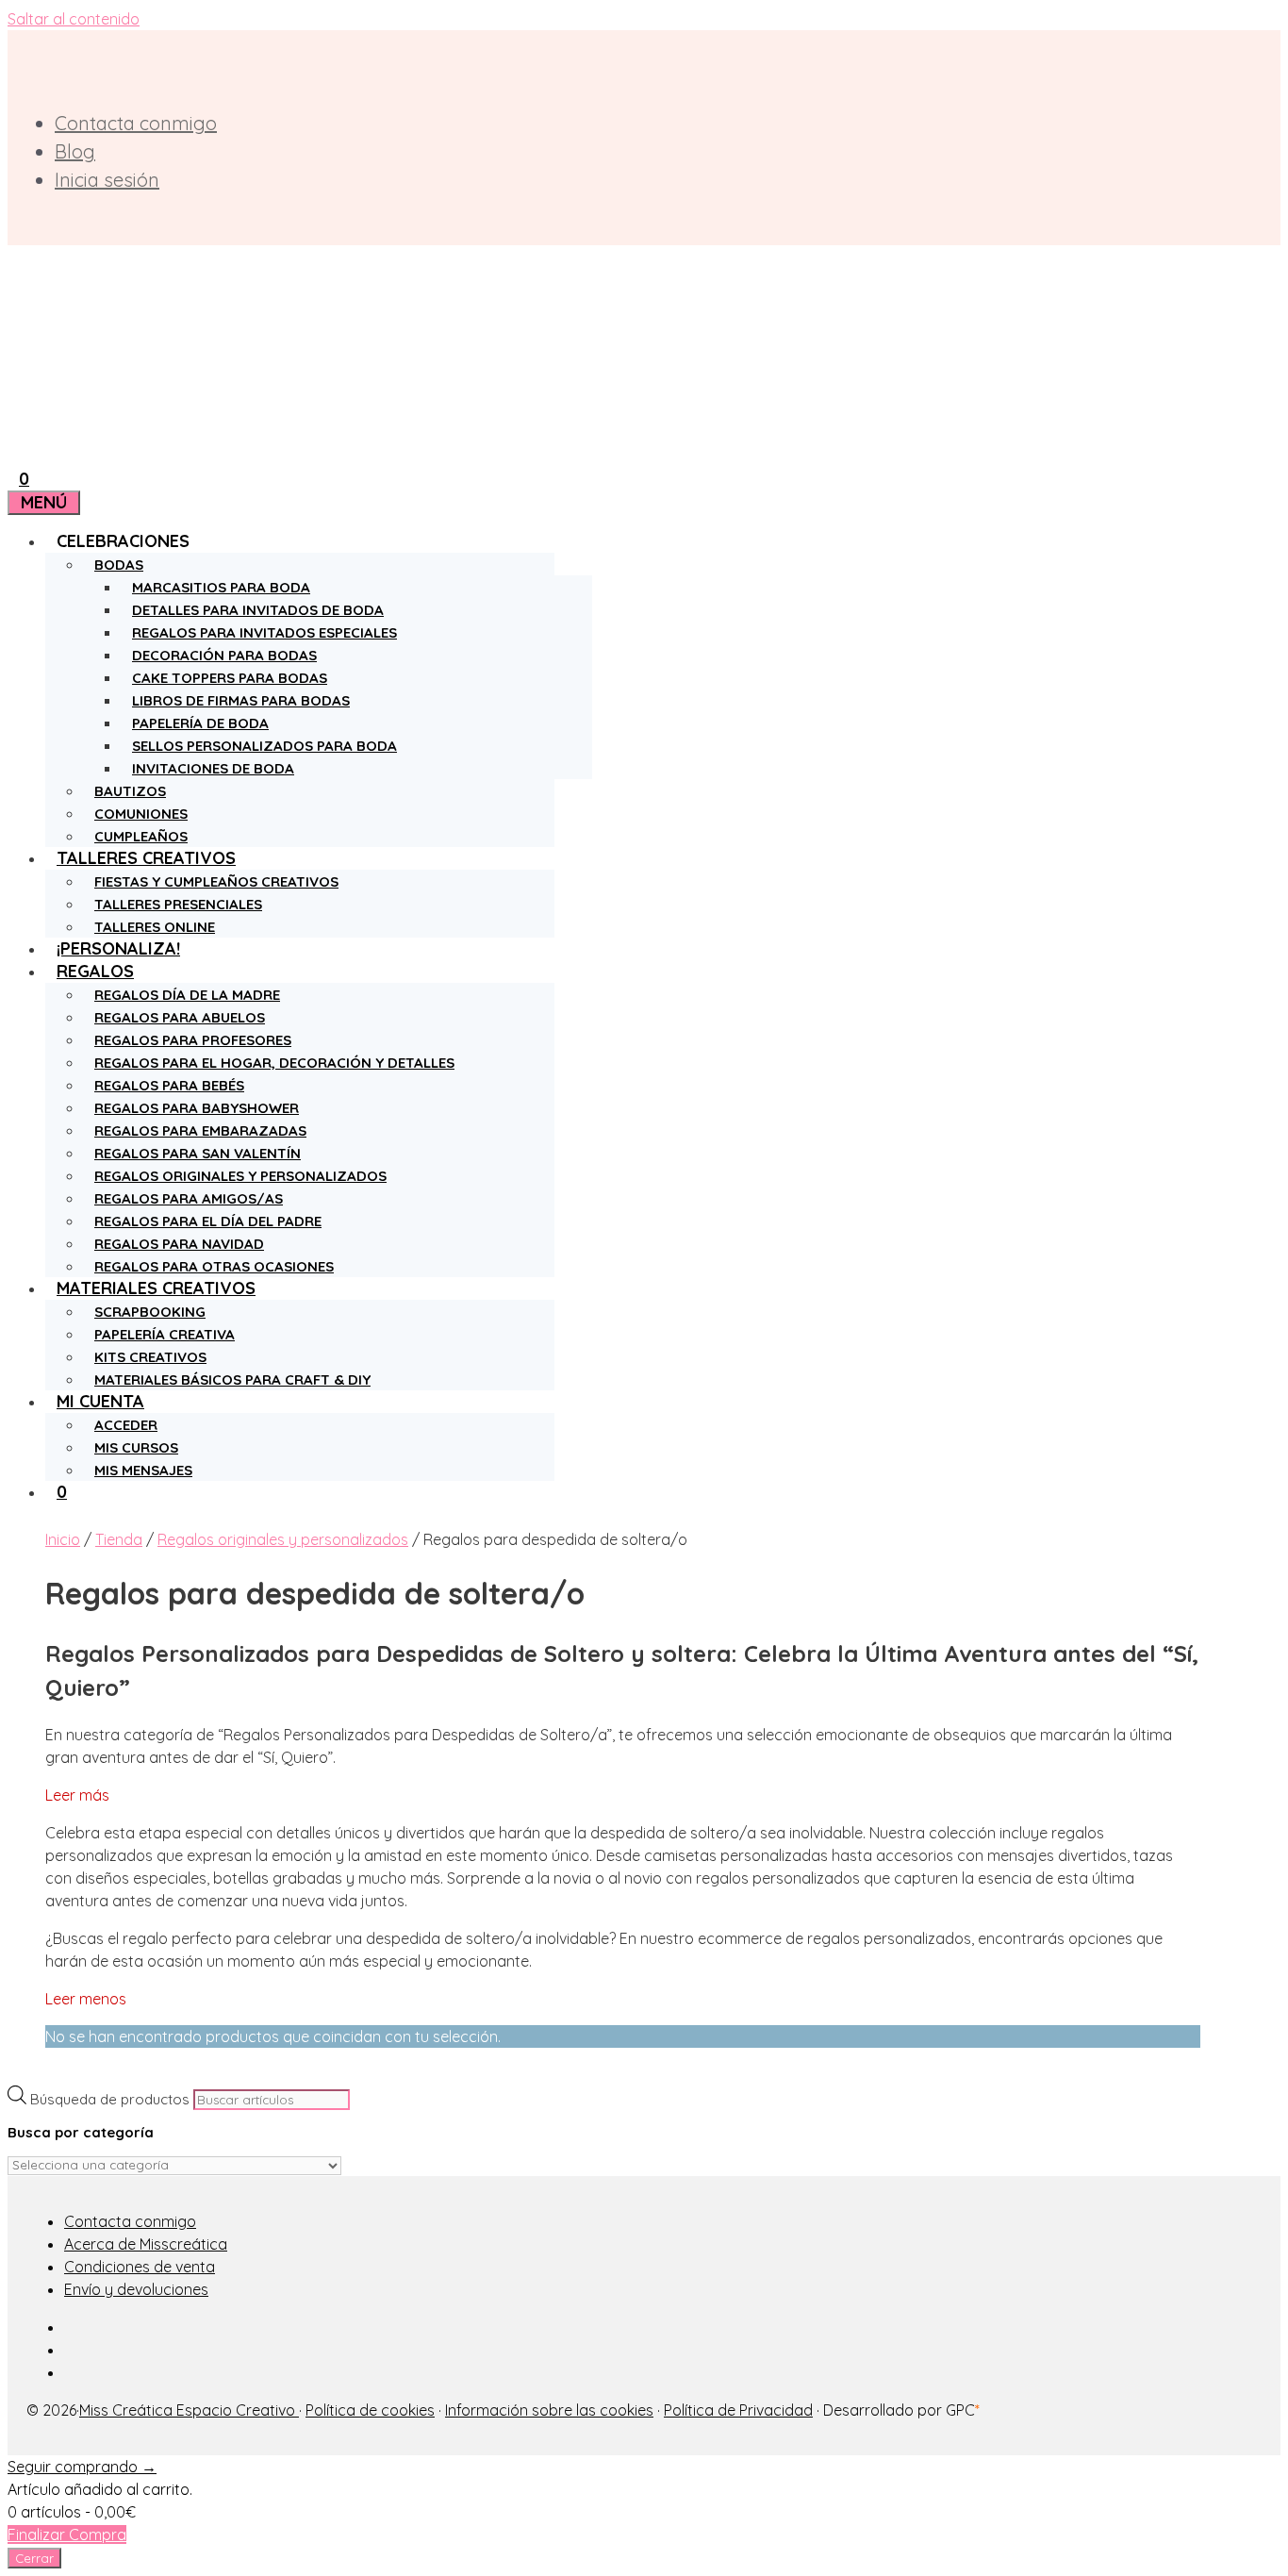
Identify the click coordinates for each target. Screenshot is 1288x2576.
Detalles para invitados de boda (258, 610)
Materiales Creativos (156, 1288)
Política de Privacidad (738, 2410)
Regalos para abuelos (180, 1017)
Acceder (126, 1425)
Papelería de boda (200, 723)
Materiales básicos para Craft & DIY (232, 1379)
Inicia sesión (107, 180)
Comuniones (141, 814)
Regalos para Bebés (169, 1085)
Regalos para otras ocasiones (214, 1266)
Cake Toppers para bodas (230, 678)
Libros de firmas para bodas (241, 700)
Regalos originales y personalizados (240, 1176)
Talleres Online (155, 927)
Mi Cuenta (100, 1401)
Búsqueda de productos (110, 2099)
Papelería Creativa (165, 1334)
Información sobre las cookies (549, 2410)
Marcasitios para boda (221, 587)
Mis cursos (136, 1447)
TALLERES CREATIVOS (146, 858)
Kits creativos (150, 1357)
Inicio (63, 1539)
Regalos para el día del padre (208, 1221)
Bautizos (130, 791)
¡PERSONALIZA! (118, 948)
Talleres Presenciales (178, 904)
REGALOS (95, 971)
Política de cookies (370, 2410)
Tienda (119, 1539)
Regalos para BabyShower (197, 1108)
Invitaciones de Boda (213, 768)
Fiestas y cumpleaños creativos (216, 881)
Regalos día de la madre (187, 995)
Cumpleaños (141, 836)
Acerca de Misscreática (146, 2244)
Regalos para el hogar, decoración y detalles (274, 1063)
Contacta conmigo (136, 123)
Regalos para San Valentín (198, 1153)
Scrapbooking (150, 1312)
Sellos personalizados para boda (264, 746)
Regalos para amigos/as (189, 1198)
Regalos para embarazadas (200, 1130)
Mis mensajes (143, 1470)
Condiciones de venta (140, 2267)
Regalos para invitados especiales (264, 632)
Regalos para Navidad (179, 1244)
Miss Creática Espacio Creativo (189, 2410)
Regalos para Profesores (193, 1040)
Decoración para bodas (224, 655)
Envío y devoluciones (136, 2289)
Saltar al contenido (74, 19)
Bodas (119, 565)
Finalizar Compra (67, 2534)
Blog (75, 151)
